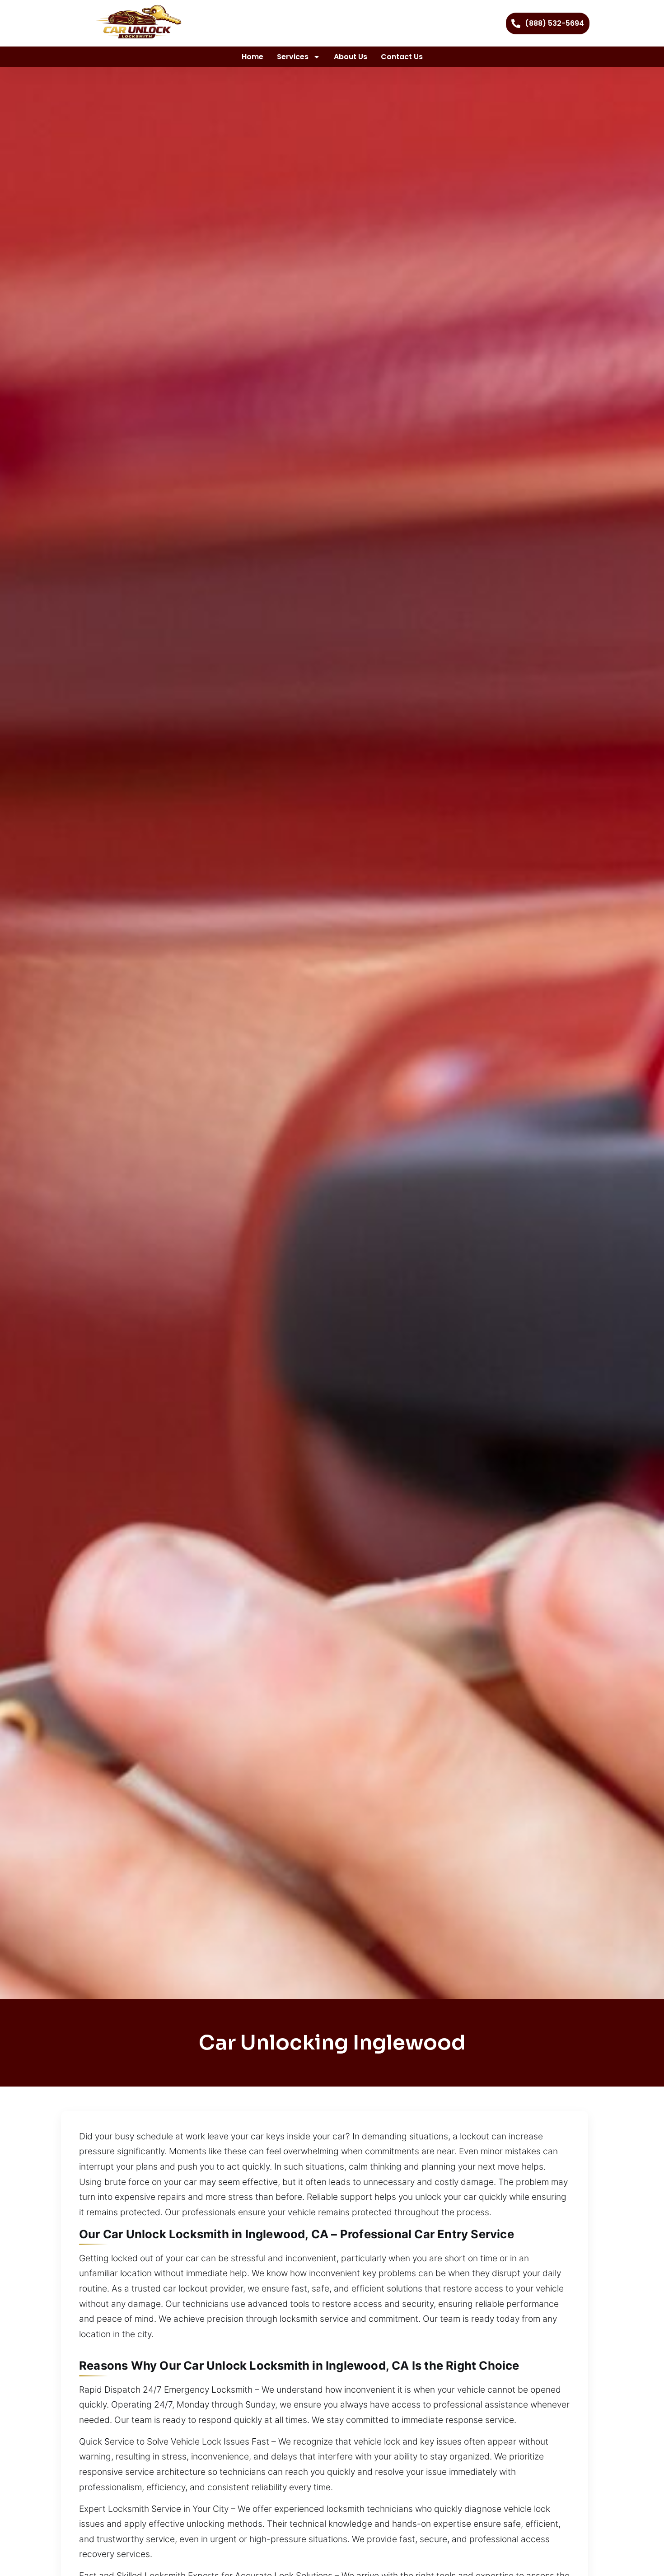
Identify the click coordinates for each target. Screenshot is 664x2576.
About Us (351, 57)
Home (253, 57)
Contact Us (402, 57)
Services (293, 57)
